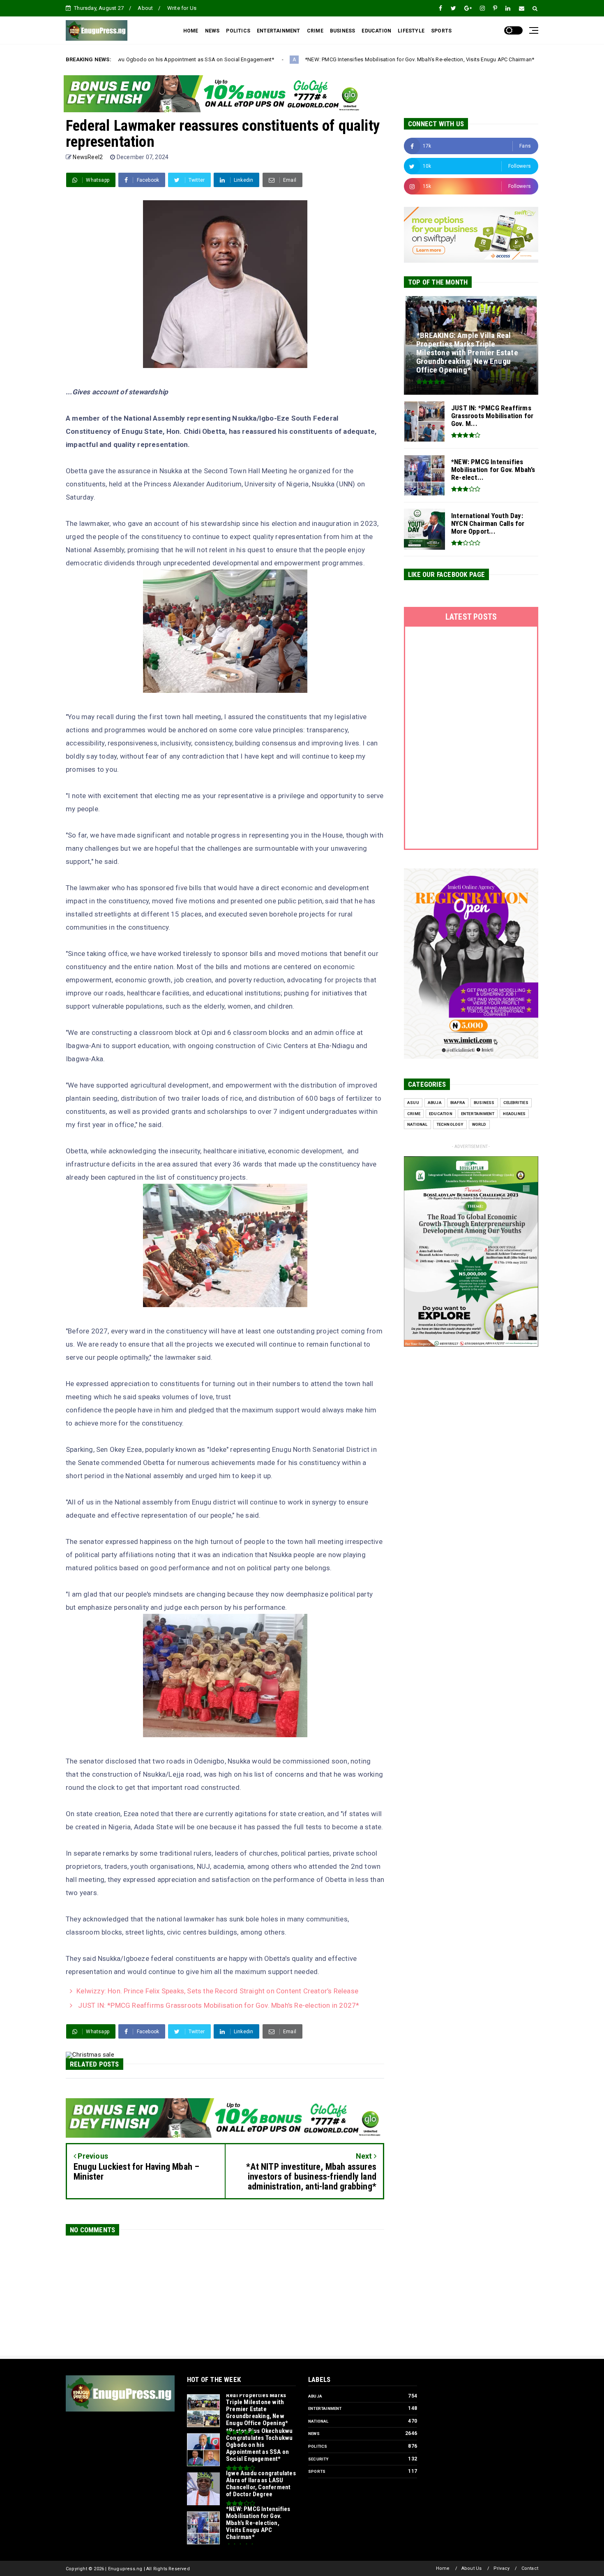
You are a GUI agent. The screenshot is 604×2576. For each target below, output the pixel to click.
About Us (472, 2568)
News (314, 2434)
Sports (317, 2471)
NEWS (212, 31)
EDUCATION (376, 31)
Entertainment (478, 1114)
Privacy (501, 2568)
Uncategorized (444, 60)
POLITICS (238, 31)
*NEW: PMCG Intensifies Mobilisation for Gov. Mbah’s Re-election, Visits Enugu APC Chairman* (293, 59)
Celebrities (516, 1103)
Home (443, 2568)
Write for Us (182, 8)
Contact (530, 2568)
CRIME (315, 31)
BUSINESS (343, 31)
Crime (414, 1114)
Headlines (514, 1114)
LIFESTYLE (411, 31)
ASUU (413, 1103)
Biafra (458, 1103)
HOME (191, 31)
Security (318, 2459)
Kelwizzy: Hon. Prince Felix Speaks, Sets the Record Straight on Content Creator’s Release (217, 1991)
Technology (450, 1124)
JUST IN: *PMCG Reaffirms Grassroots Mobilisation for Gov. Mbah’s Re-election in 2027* (218, 2005)
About (145, 8)
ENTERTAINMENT (279, 31)
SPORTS (441, 31)
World (479, 1124)
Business (484, 1103)
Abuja (435, 1103)
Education (441, 1114)
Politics (318, 2446)
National (417, 1124)
